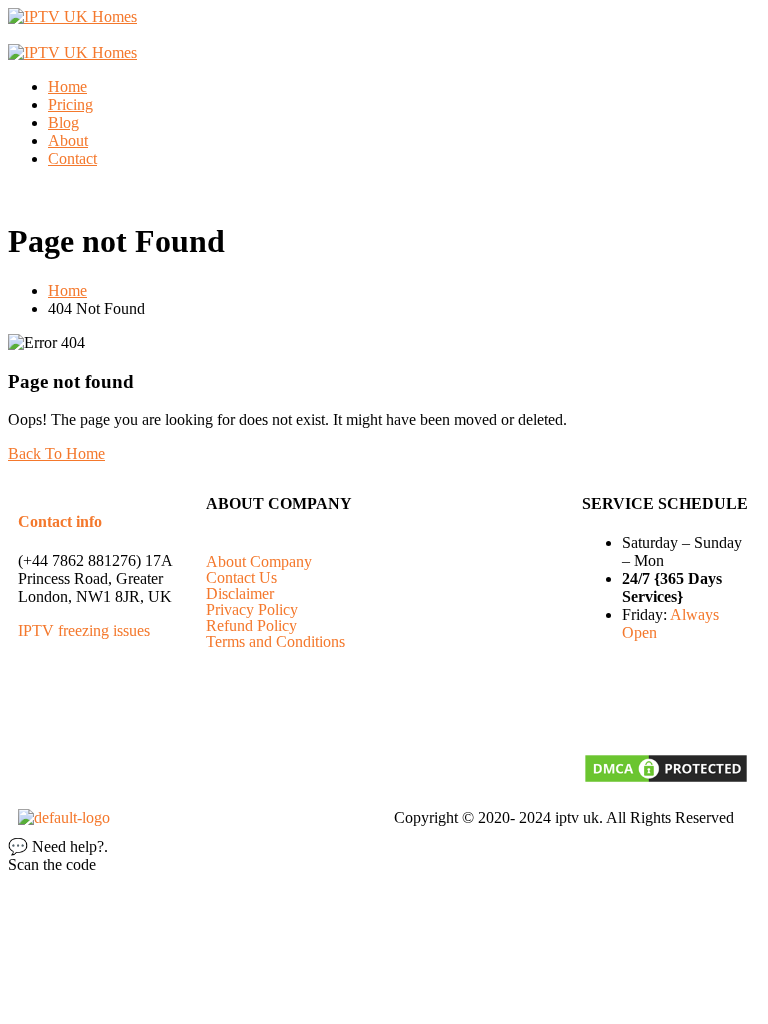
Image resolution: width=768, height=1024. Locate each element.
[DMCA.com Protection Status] (666, 779)
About (68, 140)
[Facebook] (607, 703)
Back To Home (56, 453)
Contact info (60, 521)
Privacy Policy (252, 610)
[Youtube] (691, 703)
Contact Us (241, 578)
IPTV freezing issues (84, 630)
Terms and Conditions (275, 642)
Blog (63, 122)
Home (67, 86)
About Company (259, 562)
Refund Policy (251, 626)
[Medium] (733, 703)
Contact (72, 158)
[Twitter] (649, 703)
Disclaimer (240, 594)
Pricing (70, 104)
